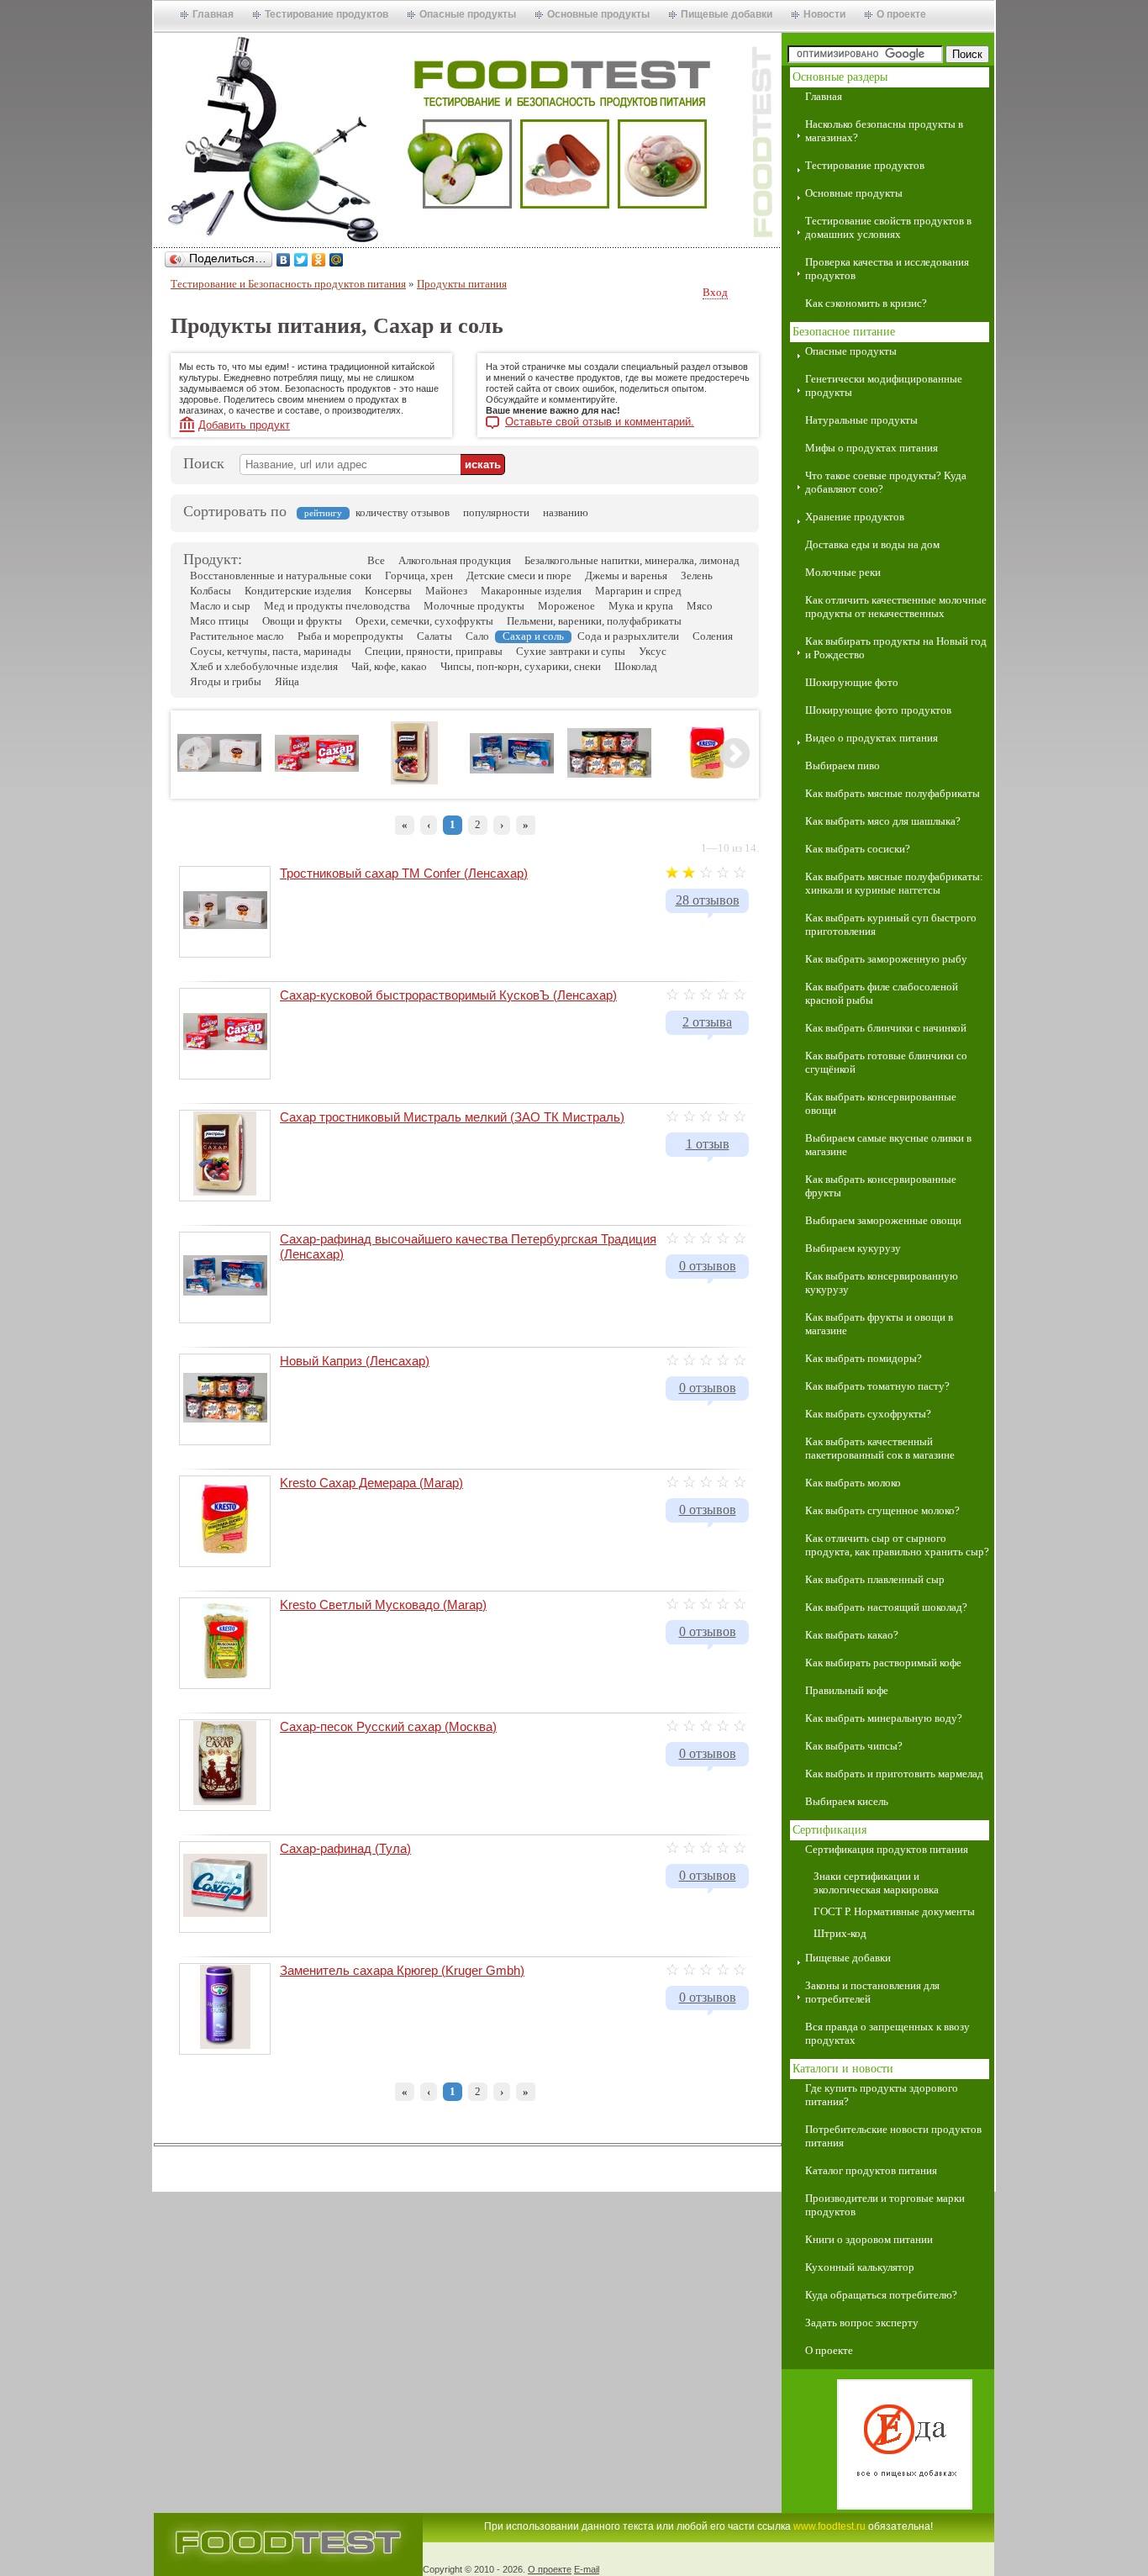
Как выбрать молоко (853, 1483)
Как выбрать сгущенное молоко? (882, 1510)
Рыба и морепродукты (350, 636)
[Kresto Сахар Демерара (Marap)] (707, 781)
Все (376, 560)
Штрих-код (840, 1933)
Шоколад (636, 666)
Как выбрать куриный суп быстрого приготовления (891, 924)
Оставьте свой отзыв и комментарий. (600, 422)
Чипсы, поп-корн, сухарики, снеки (521, 666)
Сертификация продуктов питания (887, 1849)
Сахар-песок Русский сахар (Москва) (388, 1726)
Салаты (434, 636)
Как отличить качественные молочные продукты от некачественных (896, 607)
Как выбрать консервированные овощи (881, 1103)
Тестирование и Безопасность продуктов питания (288, 284)
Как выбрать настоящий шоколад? (886, 1607)
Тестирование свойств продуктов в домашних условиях (888, 227)
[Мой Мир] (337, 260)
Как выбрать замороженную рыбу (886, 959)
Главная (213, 14)
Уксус (653, 651)
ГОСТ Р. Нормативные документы (894, 1911)
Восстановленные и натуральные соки (281, 575)
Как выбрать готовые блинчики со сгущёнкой (886, 1062)
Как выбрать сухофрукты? (868, 1414)
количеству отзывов (403, 512)
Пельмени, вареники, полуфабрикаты (594, 621)
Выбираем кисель (847, 1801)
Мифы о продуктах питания (872, 448)
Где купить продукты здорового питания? (882, 2095)
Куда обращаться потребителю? (881, 2295)
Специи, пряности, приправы (434, 651)
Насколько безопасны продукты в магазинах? (884, 131)
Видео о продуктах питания (872, 738)
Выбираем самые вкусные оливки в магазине (888, 1145)
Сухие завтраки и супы (571, 651)
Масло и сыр (220, 606)
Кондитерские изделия (298, 591)
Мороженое (566, 606)
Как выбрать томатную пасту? (877, 1386)
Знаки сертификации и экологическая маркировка (876, 1883)
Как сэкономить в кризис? (866, 303)
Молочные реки (843, 572)
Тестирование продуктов (326, 14)
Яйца (287, 681)
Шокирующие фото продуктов (878, 710)
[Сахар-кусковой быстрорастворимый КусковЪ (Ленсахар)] (317, 768)
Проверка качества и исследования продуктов (887, 269)
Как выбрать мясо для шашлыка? (883, 821)
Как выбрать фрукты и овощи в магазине (879, 1324)
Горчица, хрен (419, 575)
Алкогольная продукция (455, 560)
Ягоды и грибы (226, 681)
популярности (496, 512)
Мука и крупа (641, 606)
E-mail (587, 2569)
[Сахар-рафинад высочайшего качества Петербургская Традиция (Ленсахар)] (512, 770)
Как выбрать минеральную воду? (884, 1718)
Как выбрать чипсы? (854, 1746)
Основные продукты (598, 14)
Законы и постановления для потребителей (872, 1992)
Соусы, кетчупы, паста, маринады (271, 651)
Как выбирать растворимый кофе (883, 1663)
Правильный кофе (847, 1690)
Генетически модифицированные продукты (884, 385)
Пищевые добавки (727, 14)
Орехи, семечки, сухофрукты (424, 621)
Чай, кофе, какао (389, 666)
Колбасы (211, 591)
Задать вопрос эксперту (862, 2323)
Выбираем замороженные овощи (883, 1220)
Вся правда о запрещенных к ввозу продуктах (887, 2033)
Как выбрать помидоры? (864, 1358)
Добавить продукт (244, 425)
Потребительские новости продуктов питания (893, 2136)
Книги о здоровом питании (869, 2239)
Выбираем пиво (843, 765)
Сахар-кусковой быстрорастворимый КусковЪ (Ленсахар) (448, 995)
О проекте (901, 14)
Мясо (700, 606)
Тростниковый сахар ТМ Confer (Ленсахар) (404, 873)
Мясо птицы (219, 621)
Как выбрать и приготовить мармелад (894, 1774)
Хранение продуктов (855, 517)
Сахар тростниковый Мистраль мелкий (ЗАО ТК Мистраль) (452, 1117)
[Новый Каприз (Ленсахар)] (609, 774)
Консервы (388, 591)
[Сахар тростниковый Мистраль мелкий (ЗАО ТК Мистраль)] (414, 781)
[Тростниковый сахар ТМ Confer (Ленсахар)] (219, 768)
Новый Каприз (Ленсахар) (355, 1361)
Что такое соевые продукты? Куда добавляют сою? (886, 482)
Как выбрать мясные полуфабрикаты (893, 793)
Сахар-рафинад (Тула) (345, 1848)
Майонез (446, 591)
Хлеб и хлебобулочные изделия (264, 666)
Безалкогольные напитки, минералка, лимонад (632, 560)
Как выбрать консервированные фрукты (881, 1186)
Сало (477, 636)
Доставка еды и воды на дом (872, 544)
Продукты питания (462, 284)
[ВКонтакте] (284, 260)
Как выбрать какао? (852, 1635)
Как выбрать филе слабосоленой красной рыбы (882, 993)
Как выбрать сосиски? (858, 849)
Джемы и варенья (626, 575)
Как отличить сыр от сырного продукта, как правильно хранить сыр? (897, 1545)
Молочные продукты (474, 606)
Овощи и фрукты (302, 621)
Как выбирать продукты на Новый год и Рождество (896, 648)
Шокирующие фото (852, 682)
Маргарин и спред (638, 591)
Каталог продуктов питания (871, 2170)
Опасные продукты (468, 14)
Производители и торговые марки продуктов (885, 2205)
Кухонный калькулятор (860, 2267)
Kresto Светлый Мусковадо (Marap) (383, 1605)
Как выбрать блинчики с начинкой (886, 1028)
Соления (713, 636)
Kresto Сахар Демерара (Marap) (371, 1483)
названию (566, 512)
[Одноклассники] (319, 260)
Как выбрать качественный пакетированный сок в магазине (880, 1448)
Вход (715, 293)
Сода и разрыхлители (628, 636)
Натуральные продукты (861, 420)
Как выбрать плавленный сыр (875, 1579)
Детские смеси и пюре (519, 575)
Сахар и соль (533, 636)
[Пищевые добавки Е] (888, 2446)
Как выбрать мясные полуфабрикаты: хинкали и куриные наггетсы (894, 883)
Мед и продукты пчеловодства (337, 606)
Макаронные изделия (531, 591)
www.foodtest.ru (829, 2526)
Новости (824, 14)
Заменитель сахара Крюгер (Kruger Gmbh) (402, 1970)
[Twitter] (301, 260)
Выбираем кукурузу (853, 1248)
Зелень (697, 575)
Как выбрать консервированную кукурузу (882, 1283)
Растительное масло (237, 636)
